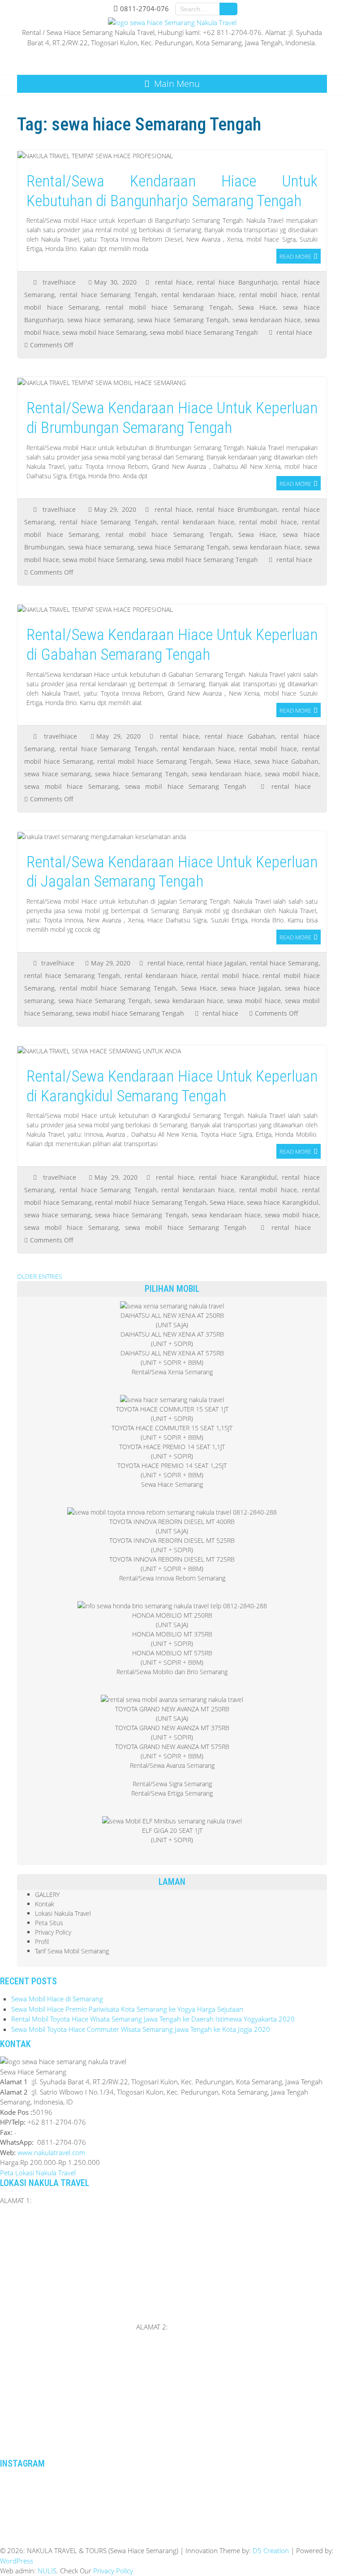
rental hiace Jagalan (216, 963)
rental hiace (174, 282)
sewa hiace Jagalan (251, 988)
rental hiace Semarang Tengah (108, 295)
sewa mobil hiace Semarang (104, 332)
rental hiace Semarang (284, 963)
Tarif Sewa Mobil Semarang (72, 1951)
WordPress (17, 2561)
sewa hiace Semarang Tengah (183, 320)
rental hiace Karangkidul (238, 1177)
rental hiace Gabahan (240, 736)
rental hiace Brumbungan (237, 509)
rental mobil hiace (268, 295)
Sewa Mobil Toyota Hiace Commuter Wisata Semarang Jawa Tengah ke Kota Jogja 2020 (141, 2029)
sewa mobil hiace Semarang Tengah (204, 332)
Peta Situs (49, 1923)
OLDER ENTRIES (40, 1276)
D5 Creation (271, 2550)
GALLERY (47, 1894)
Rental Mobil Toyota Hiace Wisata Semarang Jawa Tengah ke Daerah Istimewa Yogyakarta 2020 (153, 2019)
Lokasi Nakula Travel (63, 1913)
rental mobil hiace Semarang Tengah (169, 307)
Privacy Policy (53, 1932)
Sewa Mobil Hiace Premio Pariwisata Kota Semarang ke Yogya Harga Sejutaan (127, 2009)
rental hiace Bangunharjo (237, 282)
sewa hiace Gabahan (286, 761)
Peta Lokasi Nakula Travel (38, 2173)
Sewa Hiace (257, 307)
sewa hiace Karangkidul (282, 1202)
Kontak (45, 1904)
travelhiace (59, 282)
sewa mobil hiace (292, 774)
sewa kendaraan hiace (267, 320)
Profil (42, 1942)
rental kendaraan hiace (198, 295)
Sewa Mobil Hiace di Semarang (57, 1999)
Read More (295, 256)
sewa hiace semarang (100, 320)
